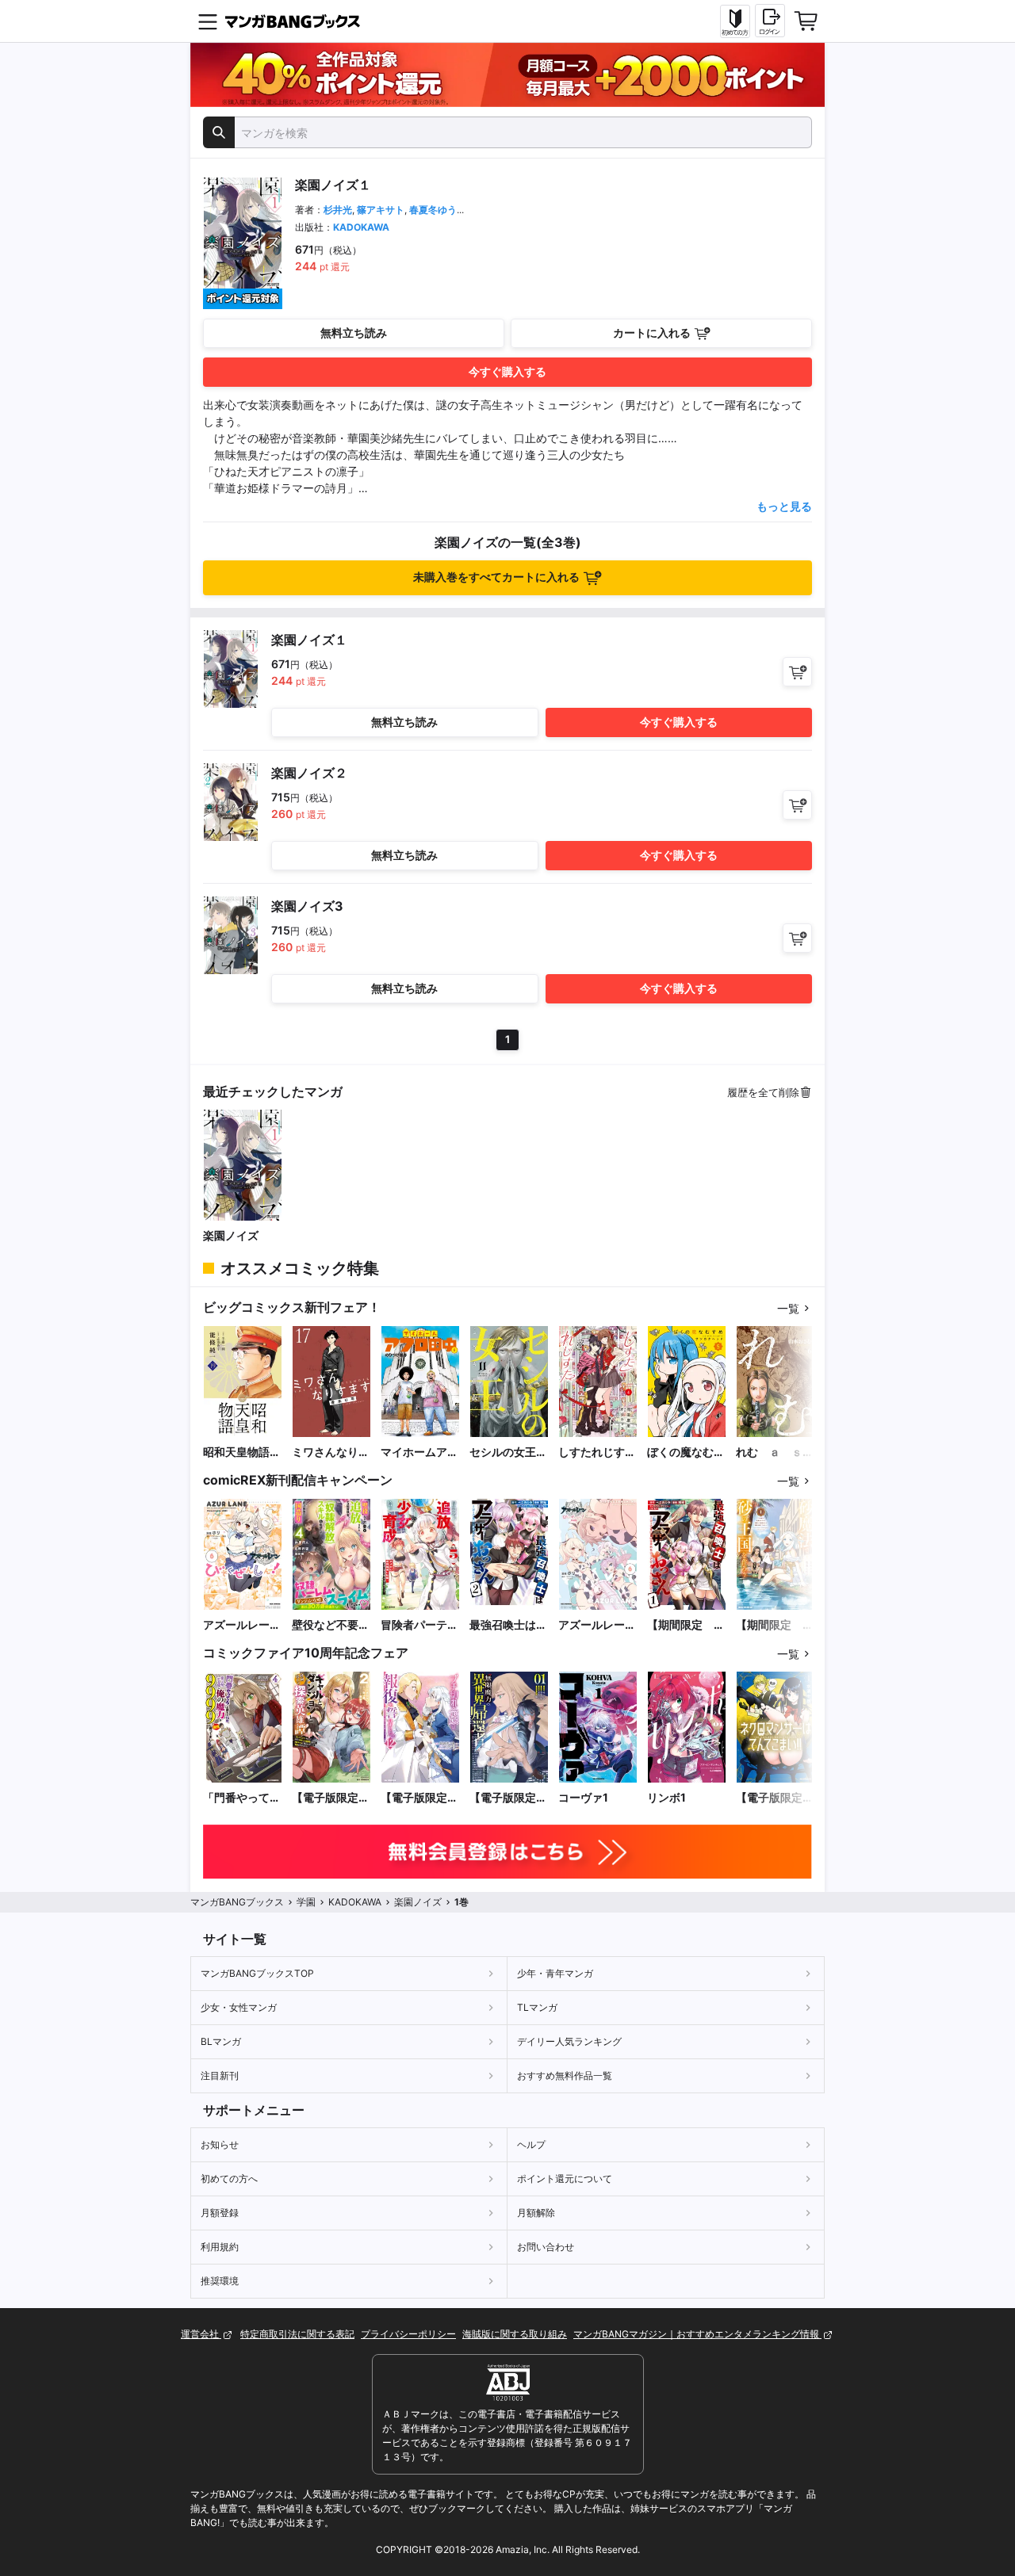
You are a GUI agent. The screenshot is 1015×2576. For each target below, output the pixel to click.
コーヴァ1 (583, 1797)
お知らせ (220, 2144)
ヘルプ (531, 2144)
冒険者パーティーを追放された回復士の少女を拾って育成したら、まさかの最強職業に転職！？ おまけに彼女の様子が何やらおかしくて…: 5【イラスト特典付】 (419, 1625)
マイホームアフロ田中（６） (419, 1452)
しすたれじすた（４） (597, 1452)
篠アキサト (381, 210)
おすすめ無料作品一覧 (565, 2075)
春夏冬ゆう (433, 210)
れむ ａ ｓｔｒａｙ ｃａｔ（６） (775, 1452)
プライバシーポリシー (408, 2334)
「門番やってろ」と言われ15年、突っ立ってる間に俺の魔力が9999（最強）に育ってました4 (243, 1798)
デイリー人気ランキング (569, 2041)
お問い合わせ (546, 2247)
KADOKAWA (361, 227)
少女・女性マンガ (239, 2007)
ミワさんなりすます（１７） (331, 1452)
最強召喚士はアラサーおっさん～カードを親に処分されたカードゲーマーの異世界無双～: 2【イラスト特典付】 (508, 1625)
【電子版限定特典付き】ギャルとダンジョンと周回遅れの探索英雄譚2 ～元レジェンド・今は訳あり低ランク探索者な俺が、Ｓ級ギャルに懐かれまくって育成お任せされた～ (331, 1798)
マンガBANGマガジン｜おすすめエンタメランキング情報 (697, 2334)
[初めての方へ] (735, 21)
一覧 (788, 1308)
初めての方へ (229, 2179)
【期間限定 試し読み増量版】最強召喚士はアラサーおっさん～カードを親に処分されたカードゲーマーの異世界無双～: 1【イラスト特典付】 (686, 1625)
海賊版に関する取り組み (515, 2334)
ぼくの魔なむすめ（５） (686, 1452)
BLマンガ (221, 2041)
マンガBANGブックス (237, 1902)
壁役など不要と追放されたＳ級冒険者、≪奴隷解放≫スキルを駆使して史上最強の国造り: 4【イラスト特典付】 (331, 1625)
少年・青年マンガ (555, 1973)
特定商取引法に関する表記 (297, 2334)
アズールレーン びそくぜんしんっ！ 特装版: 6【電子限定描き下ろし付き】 (598, 1625)
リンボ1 (666, 1797)
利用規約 (220, 2247)
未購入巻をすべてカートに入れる (496, 577)
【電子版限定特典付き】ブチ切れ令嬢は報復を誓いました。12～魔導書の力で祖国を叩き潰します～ (420, 1798)
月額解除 (536, 2213)
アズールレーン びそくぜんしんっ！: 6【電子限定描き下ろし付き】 (243, 1625)
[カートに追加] (797, 672)
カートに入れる (652, 333)
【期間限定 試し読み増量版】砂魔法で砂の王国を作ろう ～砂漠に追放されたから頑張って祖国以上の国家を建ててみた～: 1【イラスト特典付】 (775, 1625)
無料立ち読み (354, 333)
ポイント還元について (565, 2179)
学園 (306, 1902)
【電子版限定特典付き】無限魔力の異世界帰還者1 (508, 1798)
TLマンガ (537, 2007)
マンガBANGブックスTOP (257, 1973)
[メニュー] (208, 21)
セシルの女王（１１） (503, 1452)
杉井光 (338, 210)
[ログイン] (770, 21)
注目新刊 (220, 2075)
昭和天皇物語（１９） (236, 1452)
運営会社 (201, 2334)
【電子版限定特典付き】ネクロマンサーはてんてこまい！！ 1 (775, 1798)
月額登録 (220, 2213)
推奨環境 (220, 2281)
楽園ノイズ (231, 1235)
